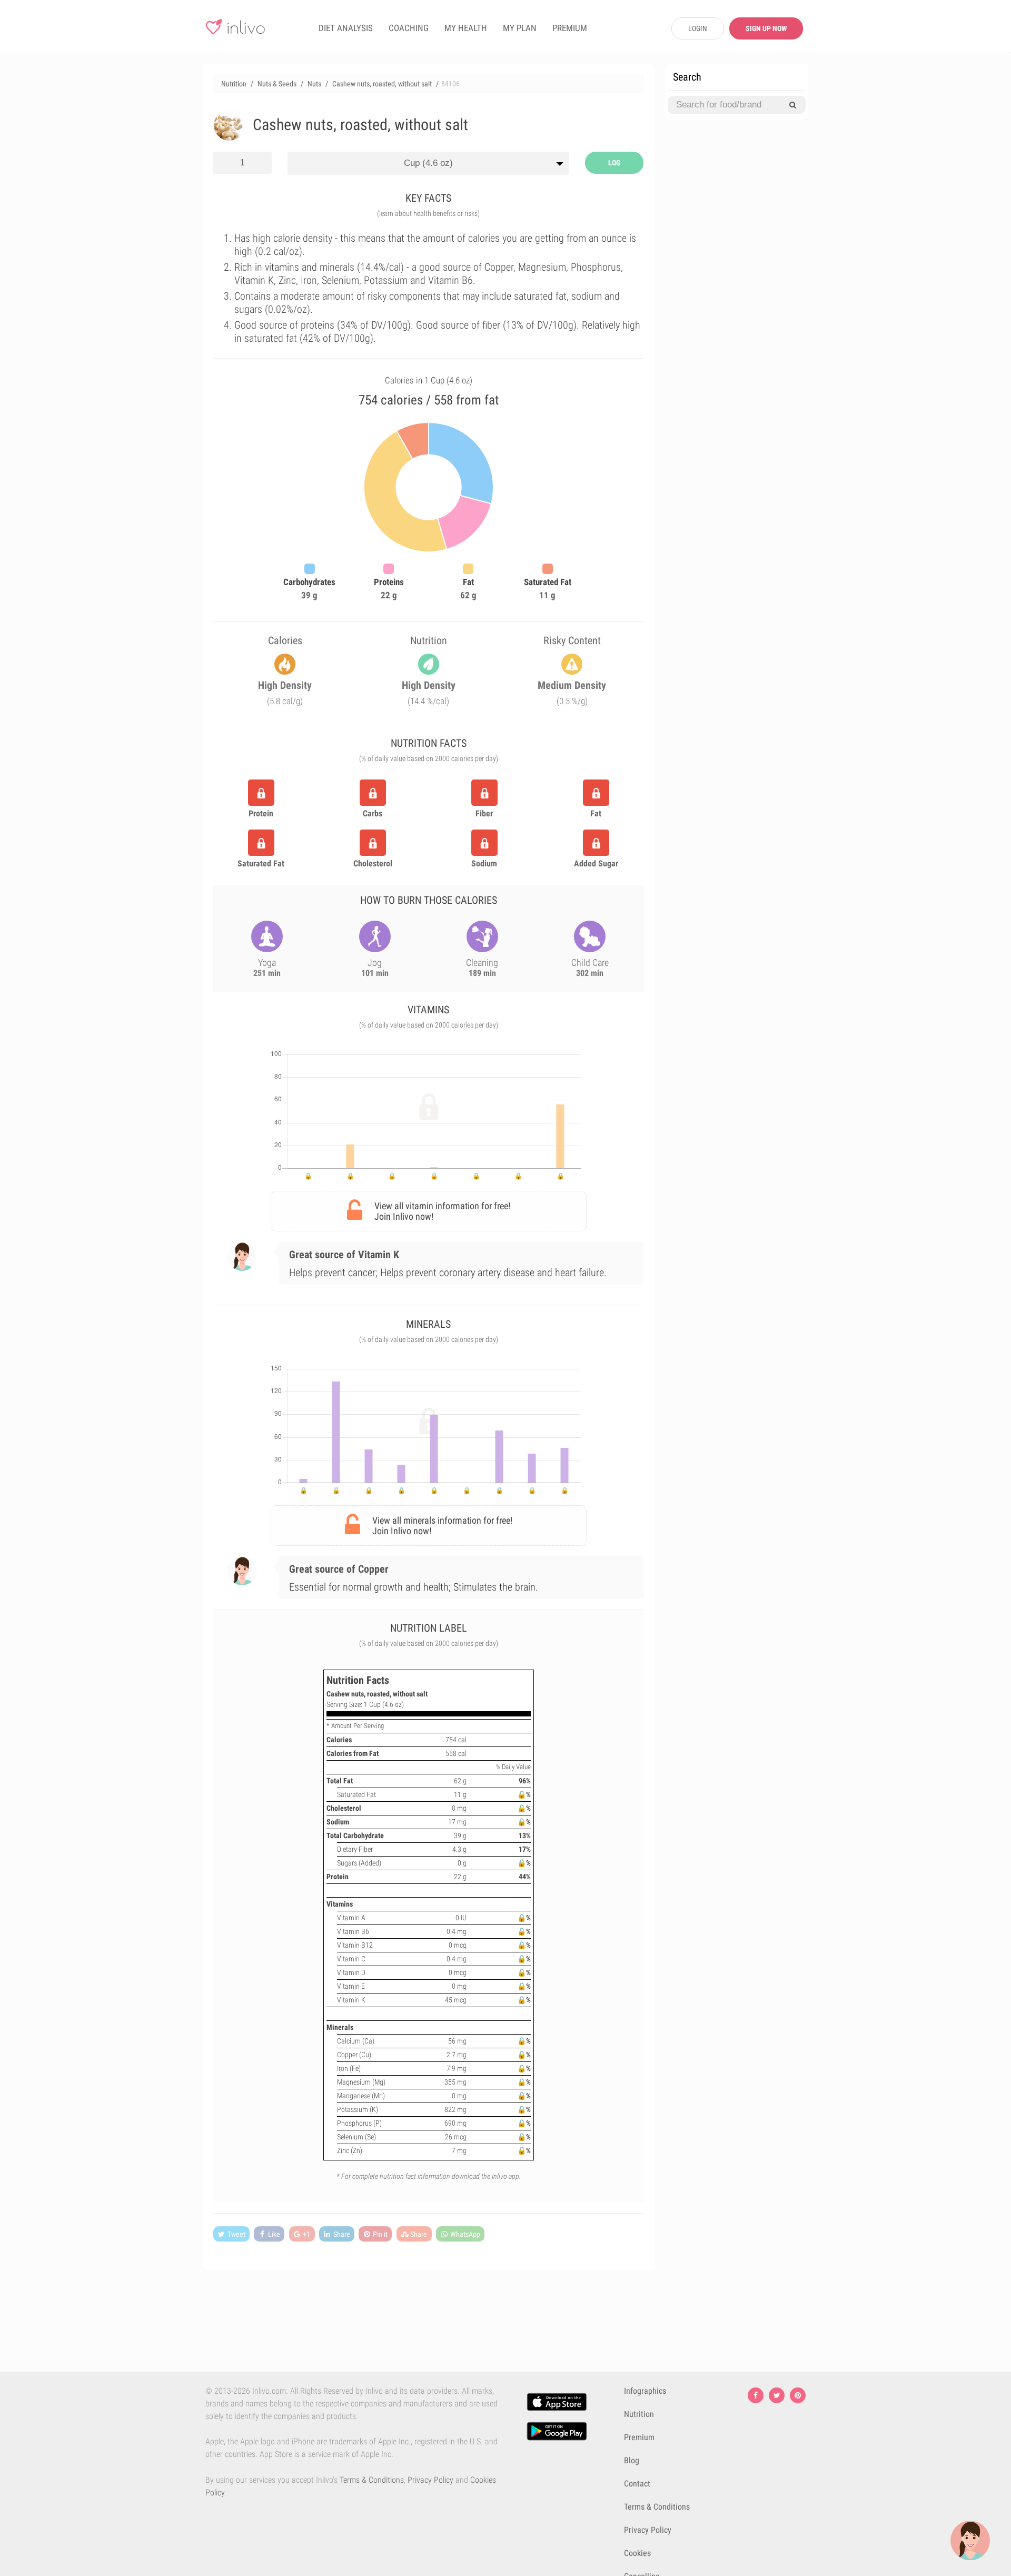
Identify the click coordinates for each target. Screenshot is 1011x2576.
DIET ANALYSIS (346, 28)
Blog (632, 2460)
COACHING (409, 28)
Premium (639, 2437)
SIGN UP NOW (766, 28)
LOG (614, 163)
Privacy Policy (430, 2480)
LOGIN (698, 28)
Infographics (645, 2391)
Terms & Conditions (372, 2480)
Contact (637, 2484)
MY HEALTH (466, 28)
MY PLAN (520, 28)
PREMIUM (570, 28)
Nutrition (639, 2414)
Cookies (637, 2553)
